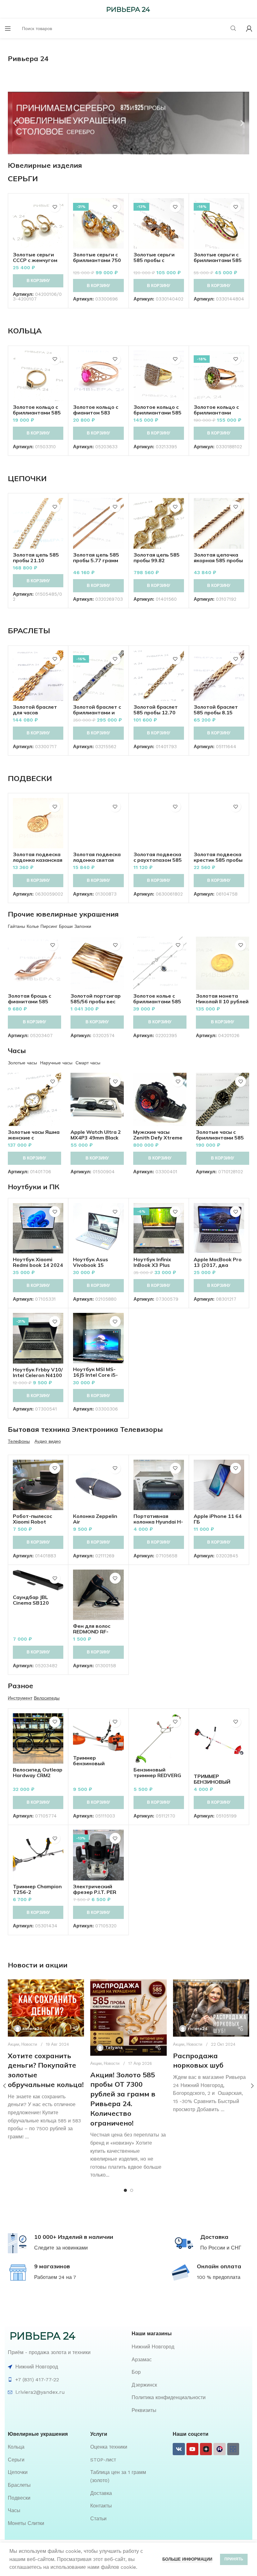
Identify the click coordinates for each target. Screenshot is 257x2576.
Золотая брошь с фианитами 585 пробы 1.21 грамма (32, 1001)
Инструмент (20, 1698)
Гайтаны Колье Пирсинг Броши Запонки (50, 926)
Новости (29, 2044)
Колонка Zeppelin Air (95, 1519)
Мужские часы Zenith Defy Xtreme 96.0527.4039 (158, 1138)
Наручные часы (56, 1063)
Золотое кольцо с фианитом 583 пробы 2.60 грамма (97, 413)
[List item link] (190, 2347)
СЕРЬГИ (23, 178)
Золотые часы (22, 1063)
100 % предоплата (219, 2277)
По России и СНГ (221, 2248)
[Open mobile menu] (8, 28)
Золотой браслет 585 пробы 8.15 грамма (216, 712)
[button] (15, 123)
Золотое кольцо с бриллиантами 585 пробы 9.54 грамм (157, 413)
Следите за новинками (61, 2248)
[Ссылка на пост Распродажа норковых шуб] (211, 2008)
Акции (13, 2044)
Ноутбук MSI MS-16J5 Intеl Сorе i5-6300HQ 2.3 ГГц (95, 1375)
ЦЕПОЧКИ (27, 478)
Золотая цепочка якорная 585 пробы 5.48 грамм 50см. (218, 560)
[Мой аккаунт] (249, 28)
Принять (234, 2559)
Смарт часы (88, 1063)
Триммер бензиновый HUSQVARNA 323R (97, 1763)
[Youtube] (192, 2449)
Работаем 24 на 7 (55, 2277)
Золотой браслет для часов (35, 710)
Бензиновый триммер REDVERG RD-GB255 (157, 1775)
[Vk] (179, 2449)
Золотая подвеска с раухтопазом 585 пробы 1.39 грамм (158, 860)
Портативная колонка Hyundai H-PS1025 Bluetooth (158, 1522)
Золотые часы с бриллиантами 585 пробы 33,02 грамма (222, 1138)
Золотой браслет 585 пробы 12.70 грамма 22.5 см (156, 712)
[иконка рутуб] (219, 2449)
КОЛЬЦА (25, 331)
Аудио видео (48, 1441)
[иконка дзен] (206, 2449)
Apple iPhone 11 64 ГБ (218, 1519)
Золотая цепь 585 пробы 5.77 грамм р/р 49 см (96, 560)
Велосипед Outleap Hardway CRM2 (38, 1772)
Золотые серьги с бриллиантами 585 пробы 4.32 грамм (218, 260)
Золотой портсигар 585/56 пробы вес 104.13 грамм (96, 1001)
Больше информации (187, 2559)
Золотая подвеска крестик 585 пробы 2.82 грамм (218, 860)
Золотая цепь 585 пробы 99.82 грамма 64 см (157, 560)
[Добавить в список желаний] (55, 207)
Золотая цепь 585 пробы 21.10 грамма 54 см (36, 560)
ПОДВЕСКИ (30, 778)
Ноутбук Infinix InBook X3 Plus (152, 1262)
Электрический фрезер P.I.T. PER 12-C (95, 1892)
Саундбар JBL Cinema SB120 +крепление (31, 1603)
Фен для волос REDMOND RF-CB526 (92, 1632)
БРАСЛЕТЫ (29, 630)
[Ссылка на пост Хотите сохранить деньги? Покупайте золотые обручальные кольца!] (46, 2008)
